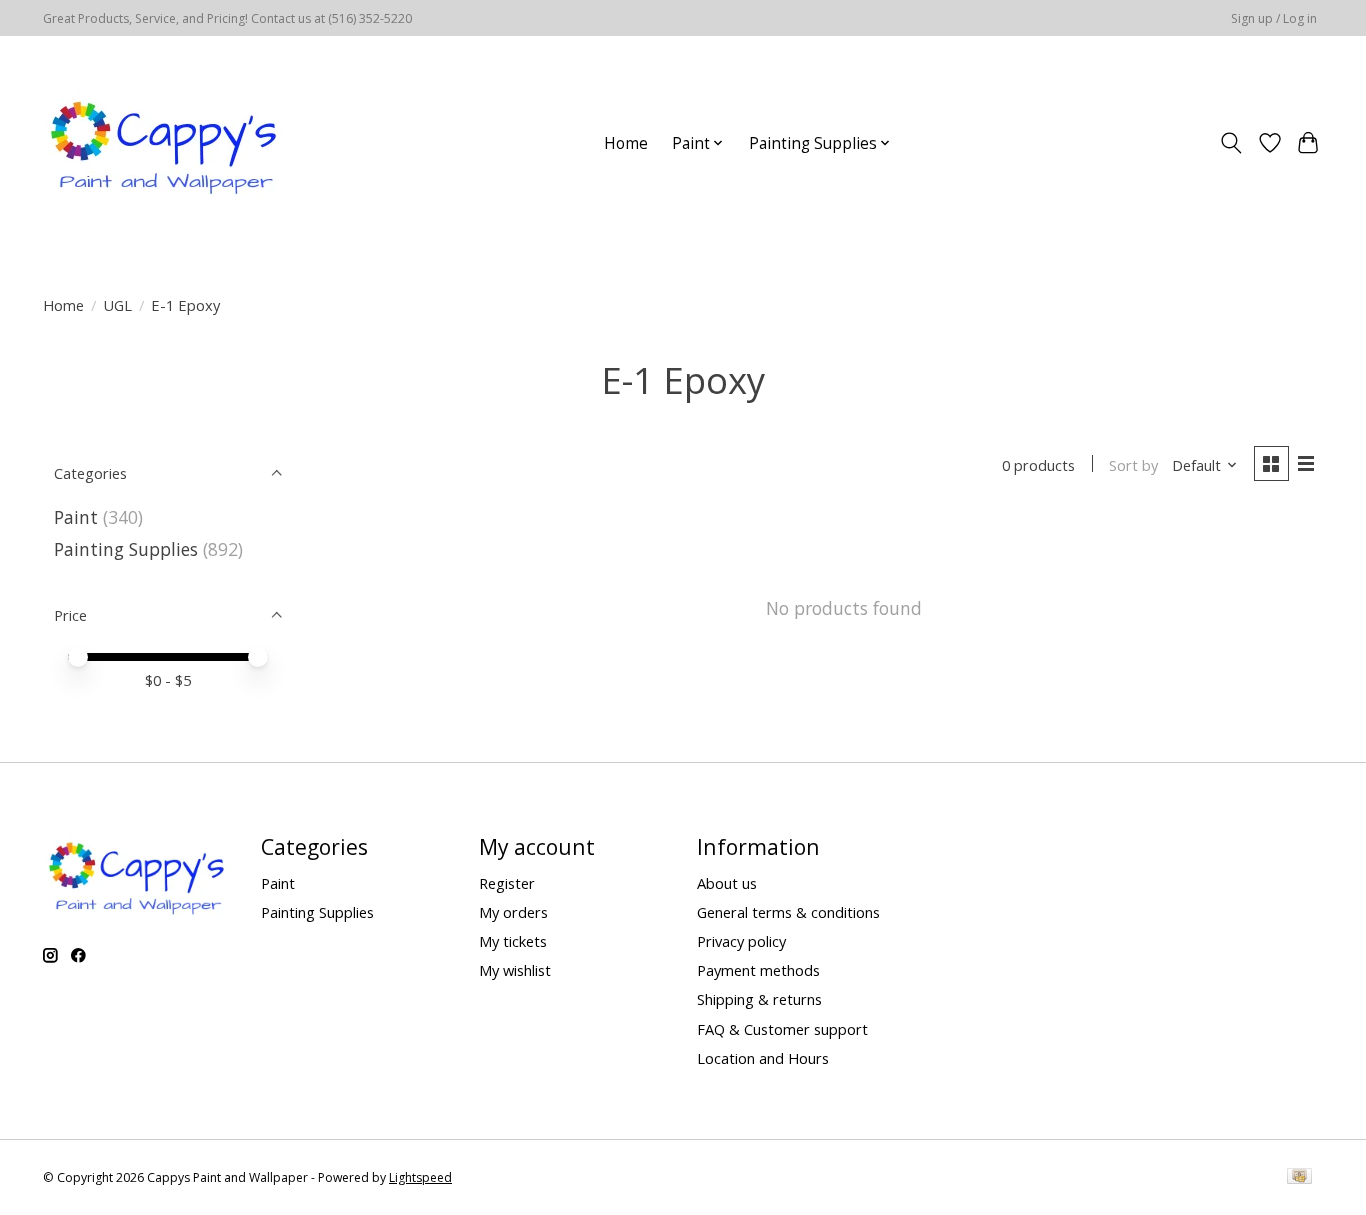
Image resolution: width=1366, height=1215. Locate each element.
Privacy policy (741, 941)
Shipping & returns (759, 999)
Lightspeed (420, 1177)
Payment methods (758, 970)
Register (507, 883)
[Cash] (1299, 1178)
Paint (76, 517)
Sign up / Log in (1274, 18)
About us (727, 883)
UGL (117, 305)
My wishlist (515, 970)
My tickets (513, 941)
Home (626, 143)
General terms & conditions (788, 912)
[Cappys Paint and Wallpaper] (165, 143)
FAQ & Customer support (782, 1029)
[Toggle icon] (1231, 143)
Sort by (1133, 465)
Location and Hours (763, 1058)
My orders (513, 912)
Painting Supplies (126, 549)
